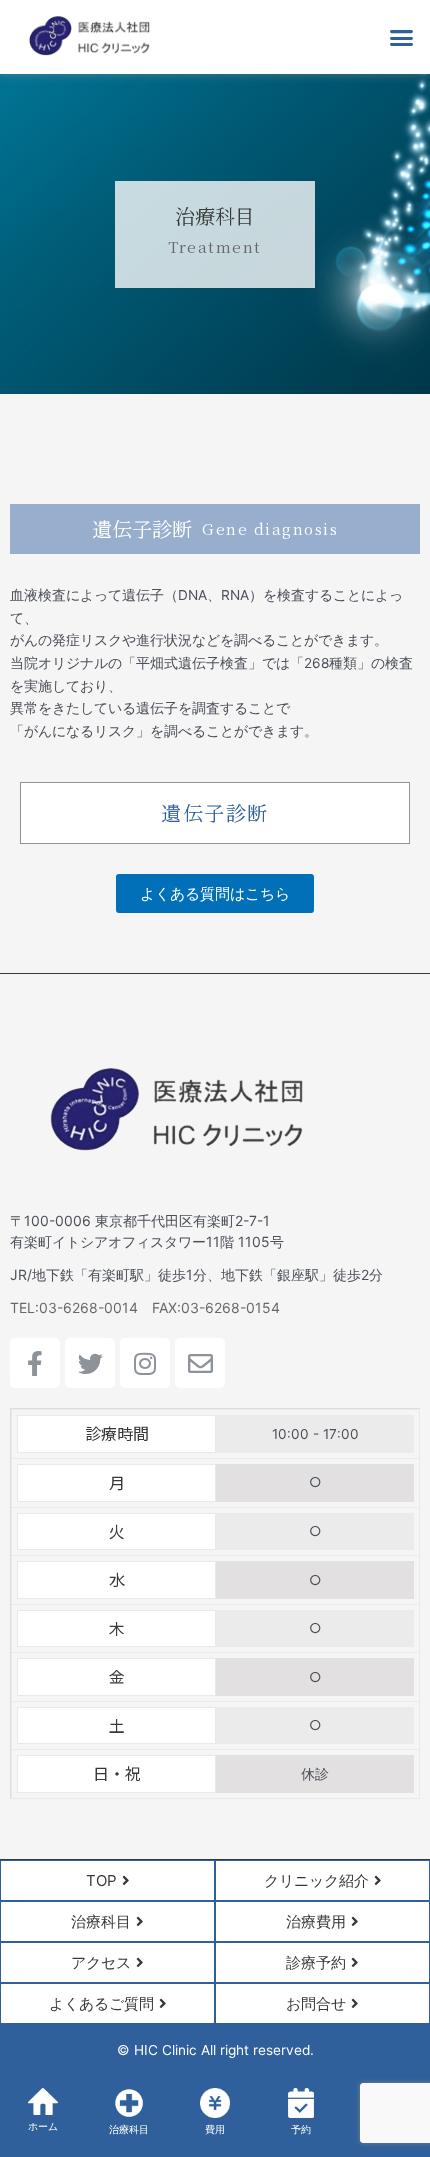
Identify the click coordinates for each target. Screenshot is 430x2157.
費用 (215, 2129)
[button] (402, 37)
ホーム (43, 2126)
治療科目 (129, 2129)
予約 (301, 2129)
